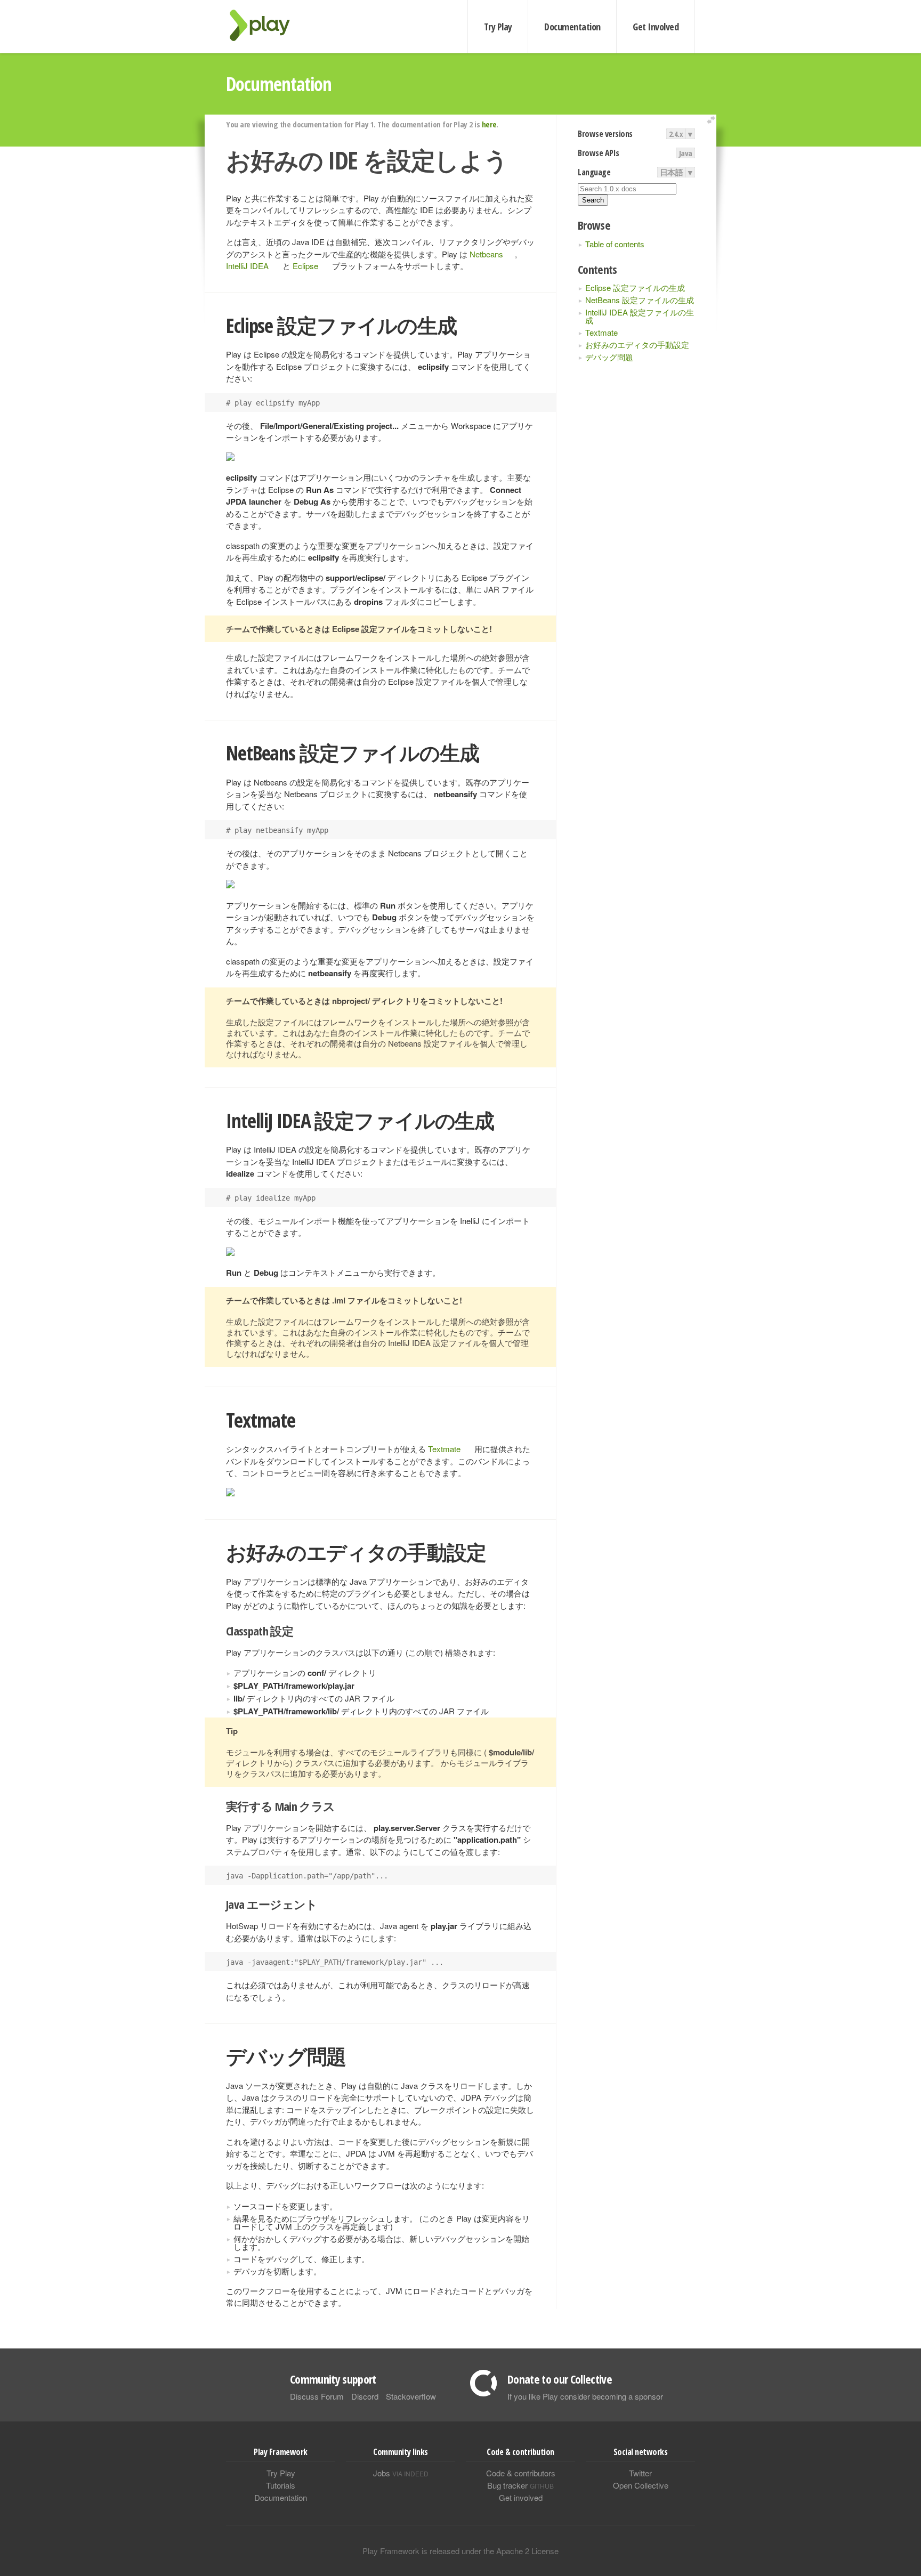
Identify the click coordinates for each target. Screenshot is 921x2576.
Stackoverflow (411, 2396)
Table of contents (615, 244)
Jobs (401, 2473)
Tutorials (281, 2485)
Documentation (572, 27)
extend (713, 120)
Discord (365, 2396)
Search (593, 200)
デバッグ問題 (609, 357)
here (489, 124)
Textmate (601, 332)
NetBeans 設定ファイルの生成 (640, 300)
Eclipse (305, 266)
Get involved (521, 2497)
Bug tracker (520, 2485)
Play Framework (266, 25)
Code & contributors (521, 2473)
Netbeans (486, 254)
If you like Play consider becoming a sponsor (585, 2396)
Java (686, 153)
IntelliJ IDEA (247, 266)
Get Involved (656, 27)
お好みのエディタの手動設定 (637, 345)
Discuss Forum (317, 2396)
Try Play (498, 27)
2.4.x (676, 134)
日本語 (672, 172)
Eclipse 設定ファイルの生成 (635, 287)
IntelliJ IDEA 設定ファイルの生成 (640, 316)
